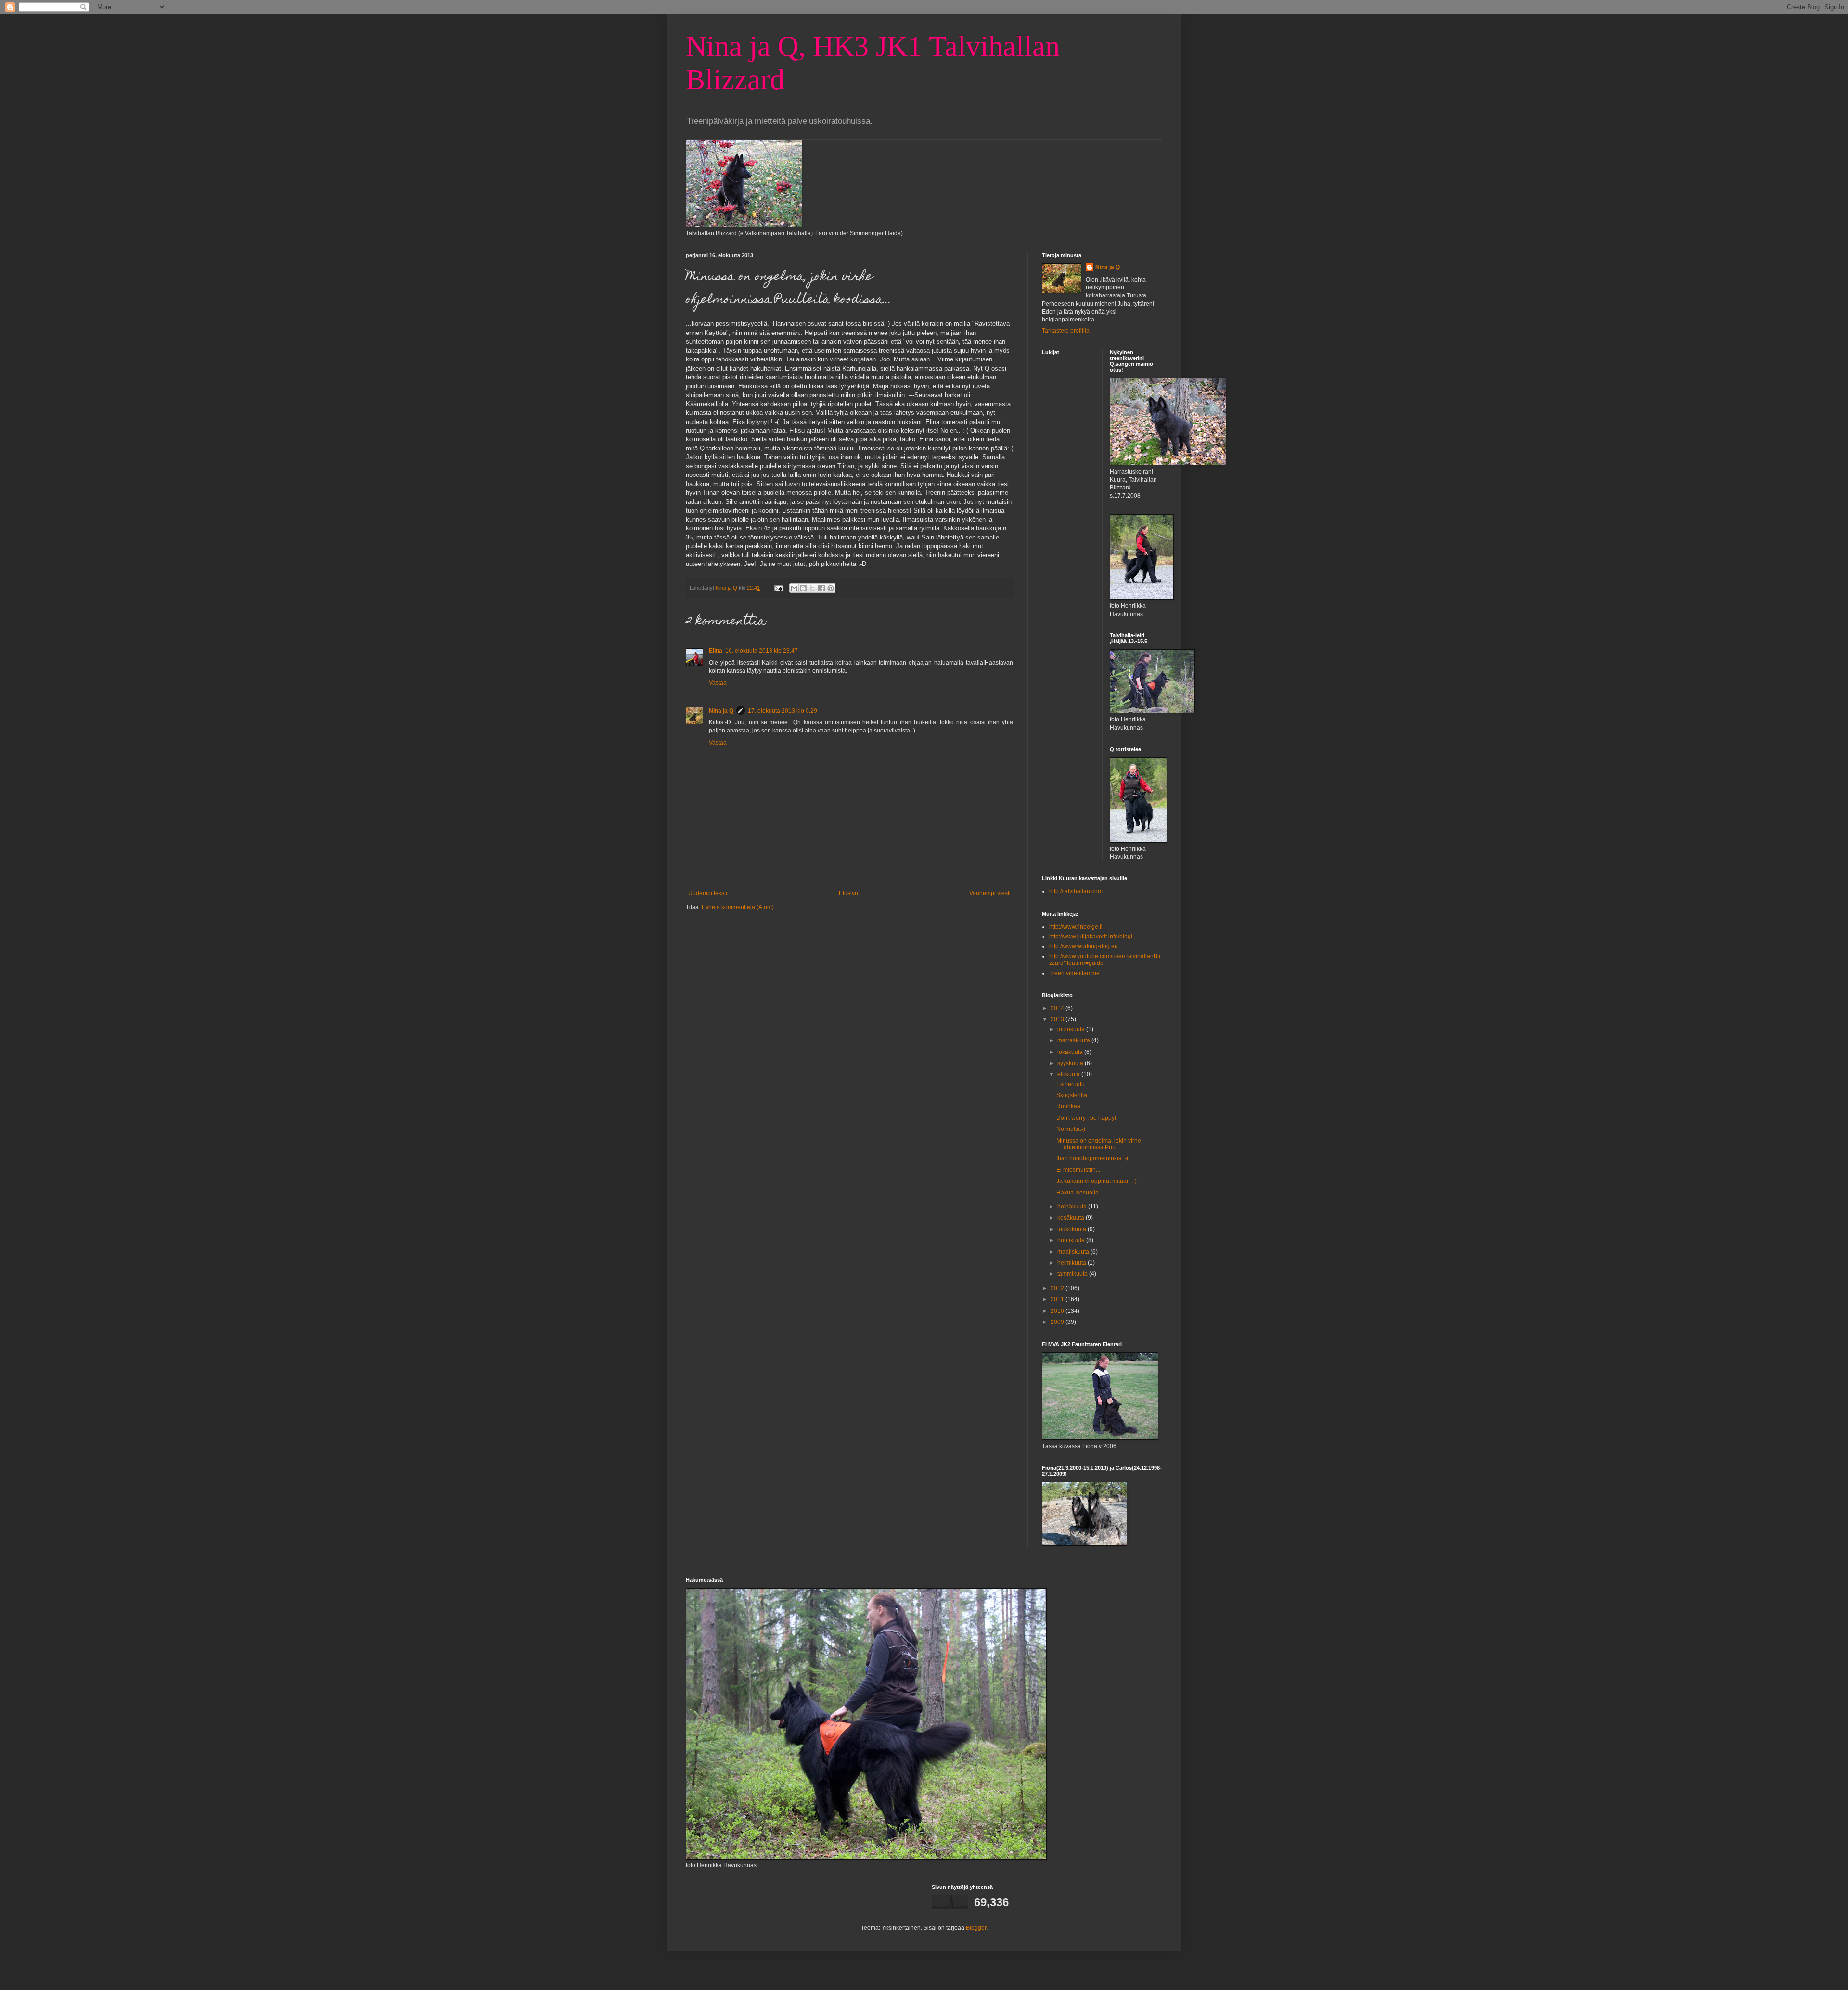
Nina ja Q (721, 711)
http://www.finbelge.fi (1076, 927)
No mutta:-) (1071, 1129)
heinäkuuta (1073, 1207)
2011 (1058, 1299)
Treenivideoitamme (1074, 973)
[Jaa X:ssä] (812, 588)
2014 (1058, 1008)
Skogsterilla (1072, 1095)
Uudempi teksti (708, 893)
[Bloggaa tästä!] (803, 588)
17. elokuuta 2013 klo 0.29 (783, 711)
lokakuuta (1071, 1052)
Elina (716, 651)
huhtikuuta (1072, 1240)
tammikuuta (1073, 1274)
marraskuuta (1074, 1040)
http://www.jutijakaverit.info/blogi (1091, 937)
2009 (1058, 1322)
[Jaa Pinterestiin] (831, 588)
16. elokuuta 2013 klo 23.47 (762, 651)
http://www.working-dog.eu (1084, 946)
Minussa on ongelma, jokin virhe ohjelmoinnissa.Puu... (1099, 1144)
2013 (1058, 1019)
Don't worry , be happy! (1086, 1118)
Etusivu (848, 893)
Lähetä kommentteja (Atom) (738, 907)
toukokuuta (1072, 1229)
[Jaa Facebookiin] (821, 588)
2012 (1058, 1288)
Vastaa (718, 683)
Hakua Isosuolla (1078, 1193)
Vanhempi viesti (990, 893)
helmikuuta (1072, 1263)
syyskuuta (1071, 1063)
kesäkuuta (1072, 1218)
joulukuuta (1072, 1029)
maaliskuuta (1074, 1252)
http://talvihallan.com (1076, 891)
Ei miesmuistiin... (1078, 1170)
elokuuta (1069, 1074)
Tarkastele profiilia (1066, 331)
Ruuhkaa (1068, 1106)
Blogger (976, 1928)
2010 (1058, 1311)
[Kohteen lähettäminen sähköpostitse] (794, 588)
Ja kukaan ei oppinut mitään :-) (1097, 1181)
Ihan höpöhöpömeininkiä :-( (1092, 1158)
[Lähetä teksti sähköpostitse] (778, 588)
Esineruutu (1071, 1084)
